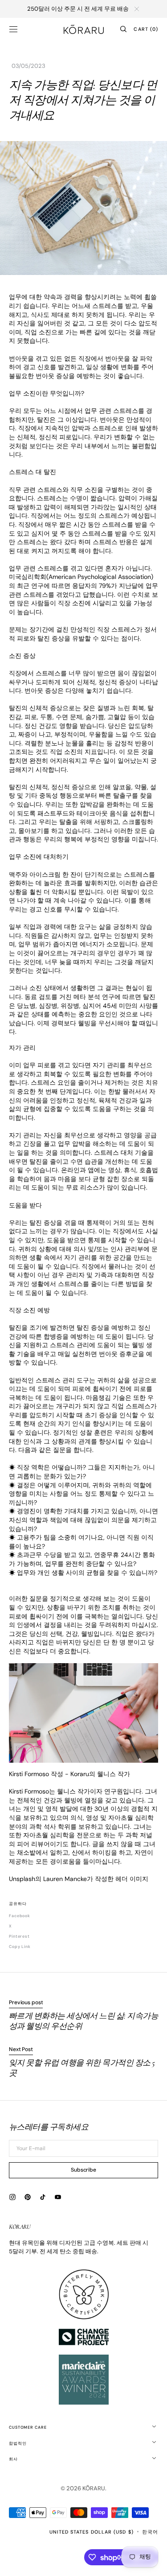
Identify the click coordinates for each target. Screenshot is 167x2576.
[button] (13, 29)
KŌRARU (94, 2488)
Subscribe (83, 2170)
